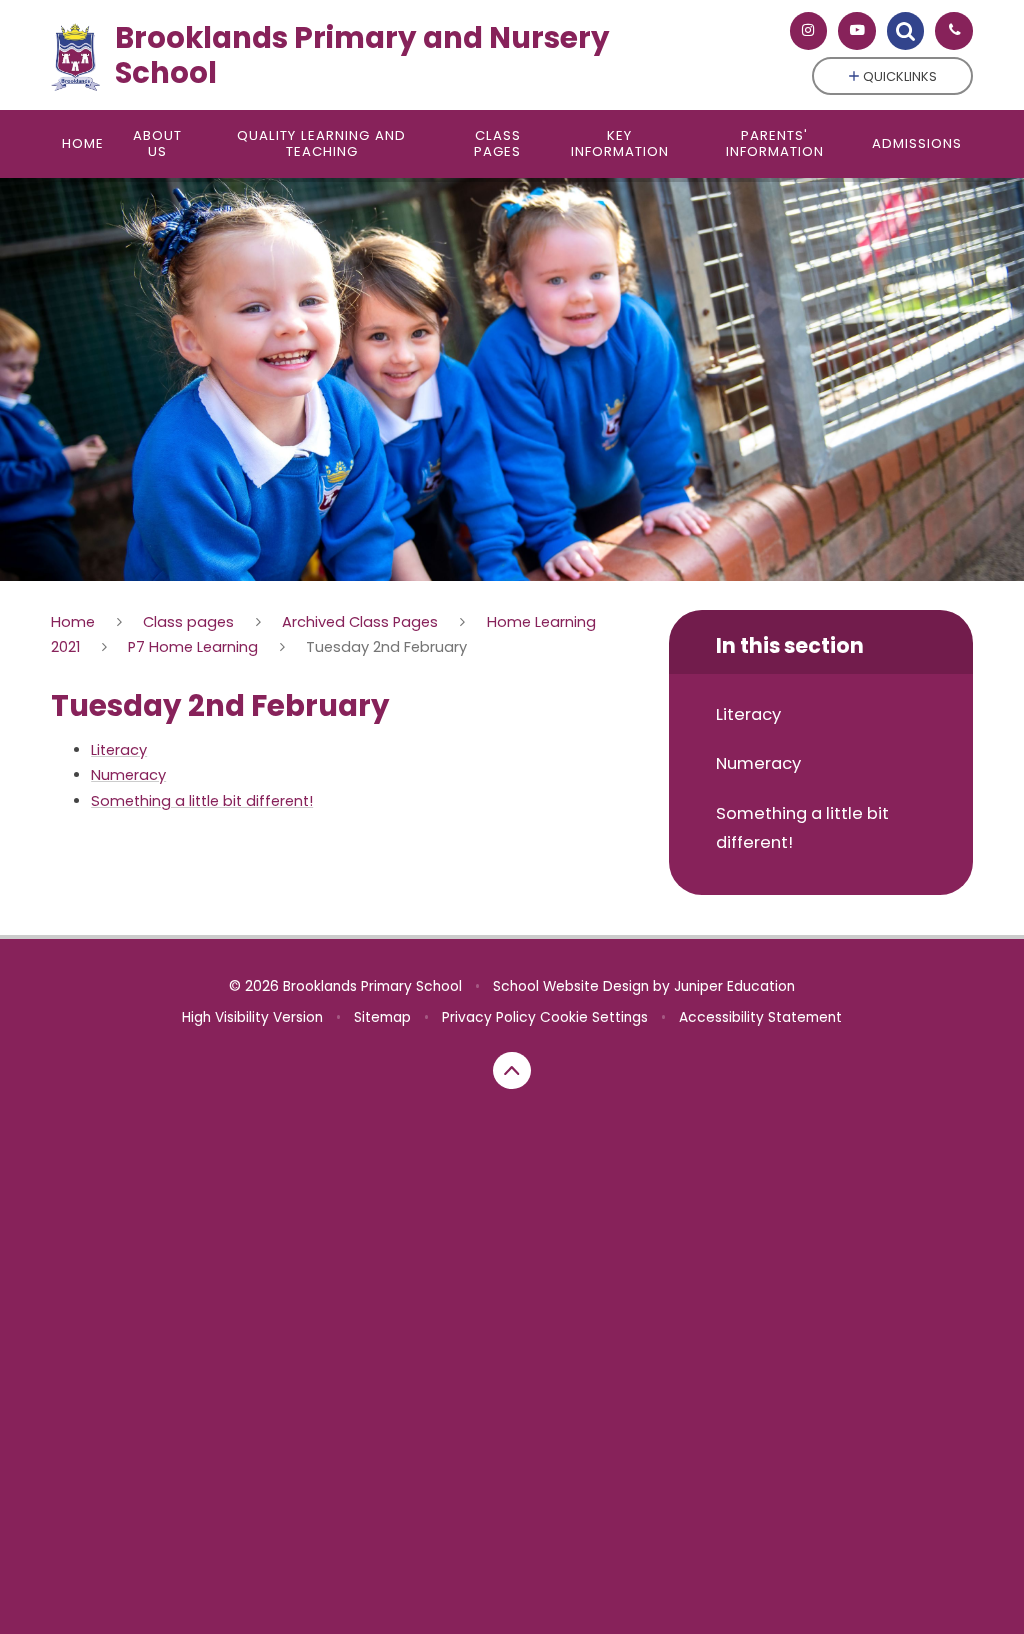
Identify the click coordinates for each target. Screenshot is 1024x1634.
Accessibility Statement (760, 1017)
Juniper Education (734, 986)
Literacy (119, 750)
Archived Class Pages (360, 622)
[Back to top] (512, 1071)
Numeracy (128, 775)
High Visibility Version (252, 1017)
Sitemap (382, 1017)
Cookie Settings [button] (594, 1017)
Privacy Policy (489, 1017)
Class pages (188, 622)
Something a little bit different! (202, 801)
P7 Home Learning (193, 647)
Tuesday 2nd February (386, 647)
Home (73, 622)
